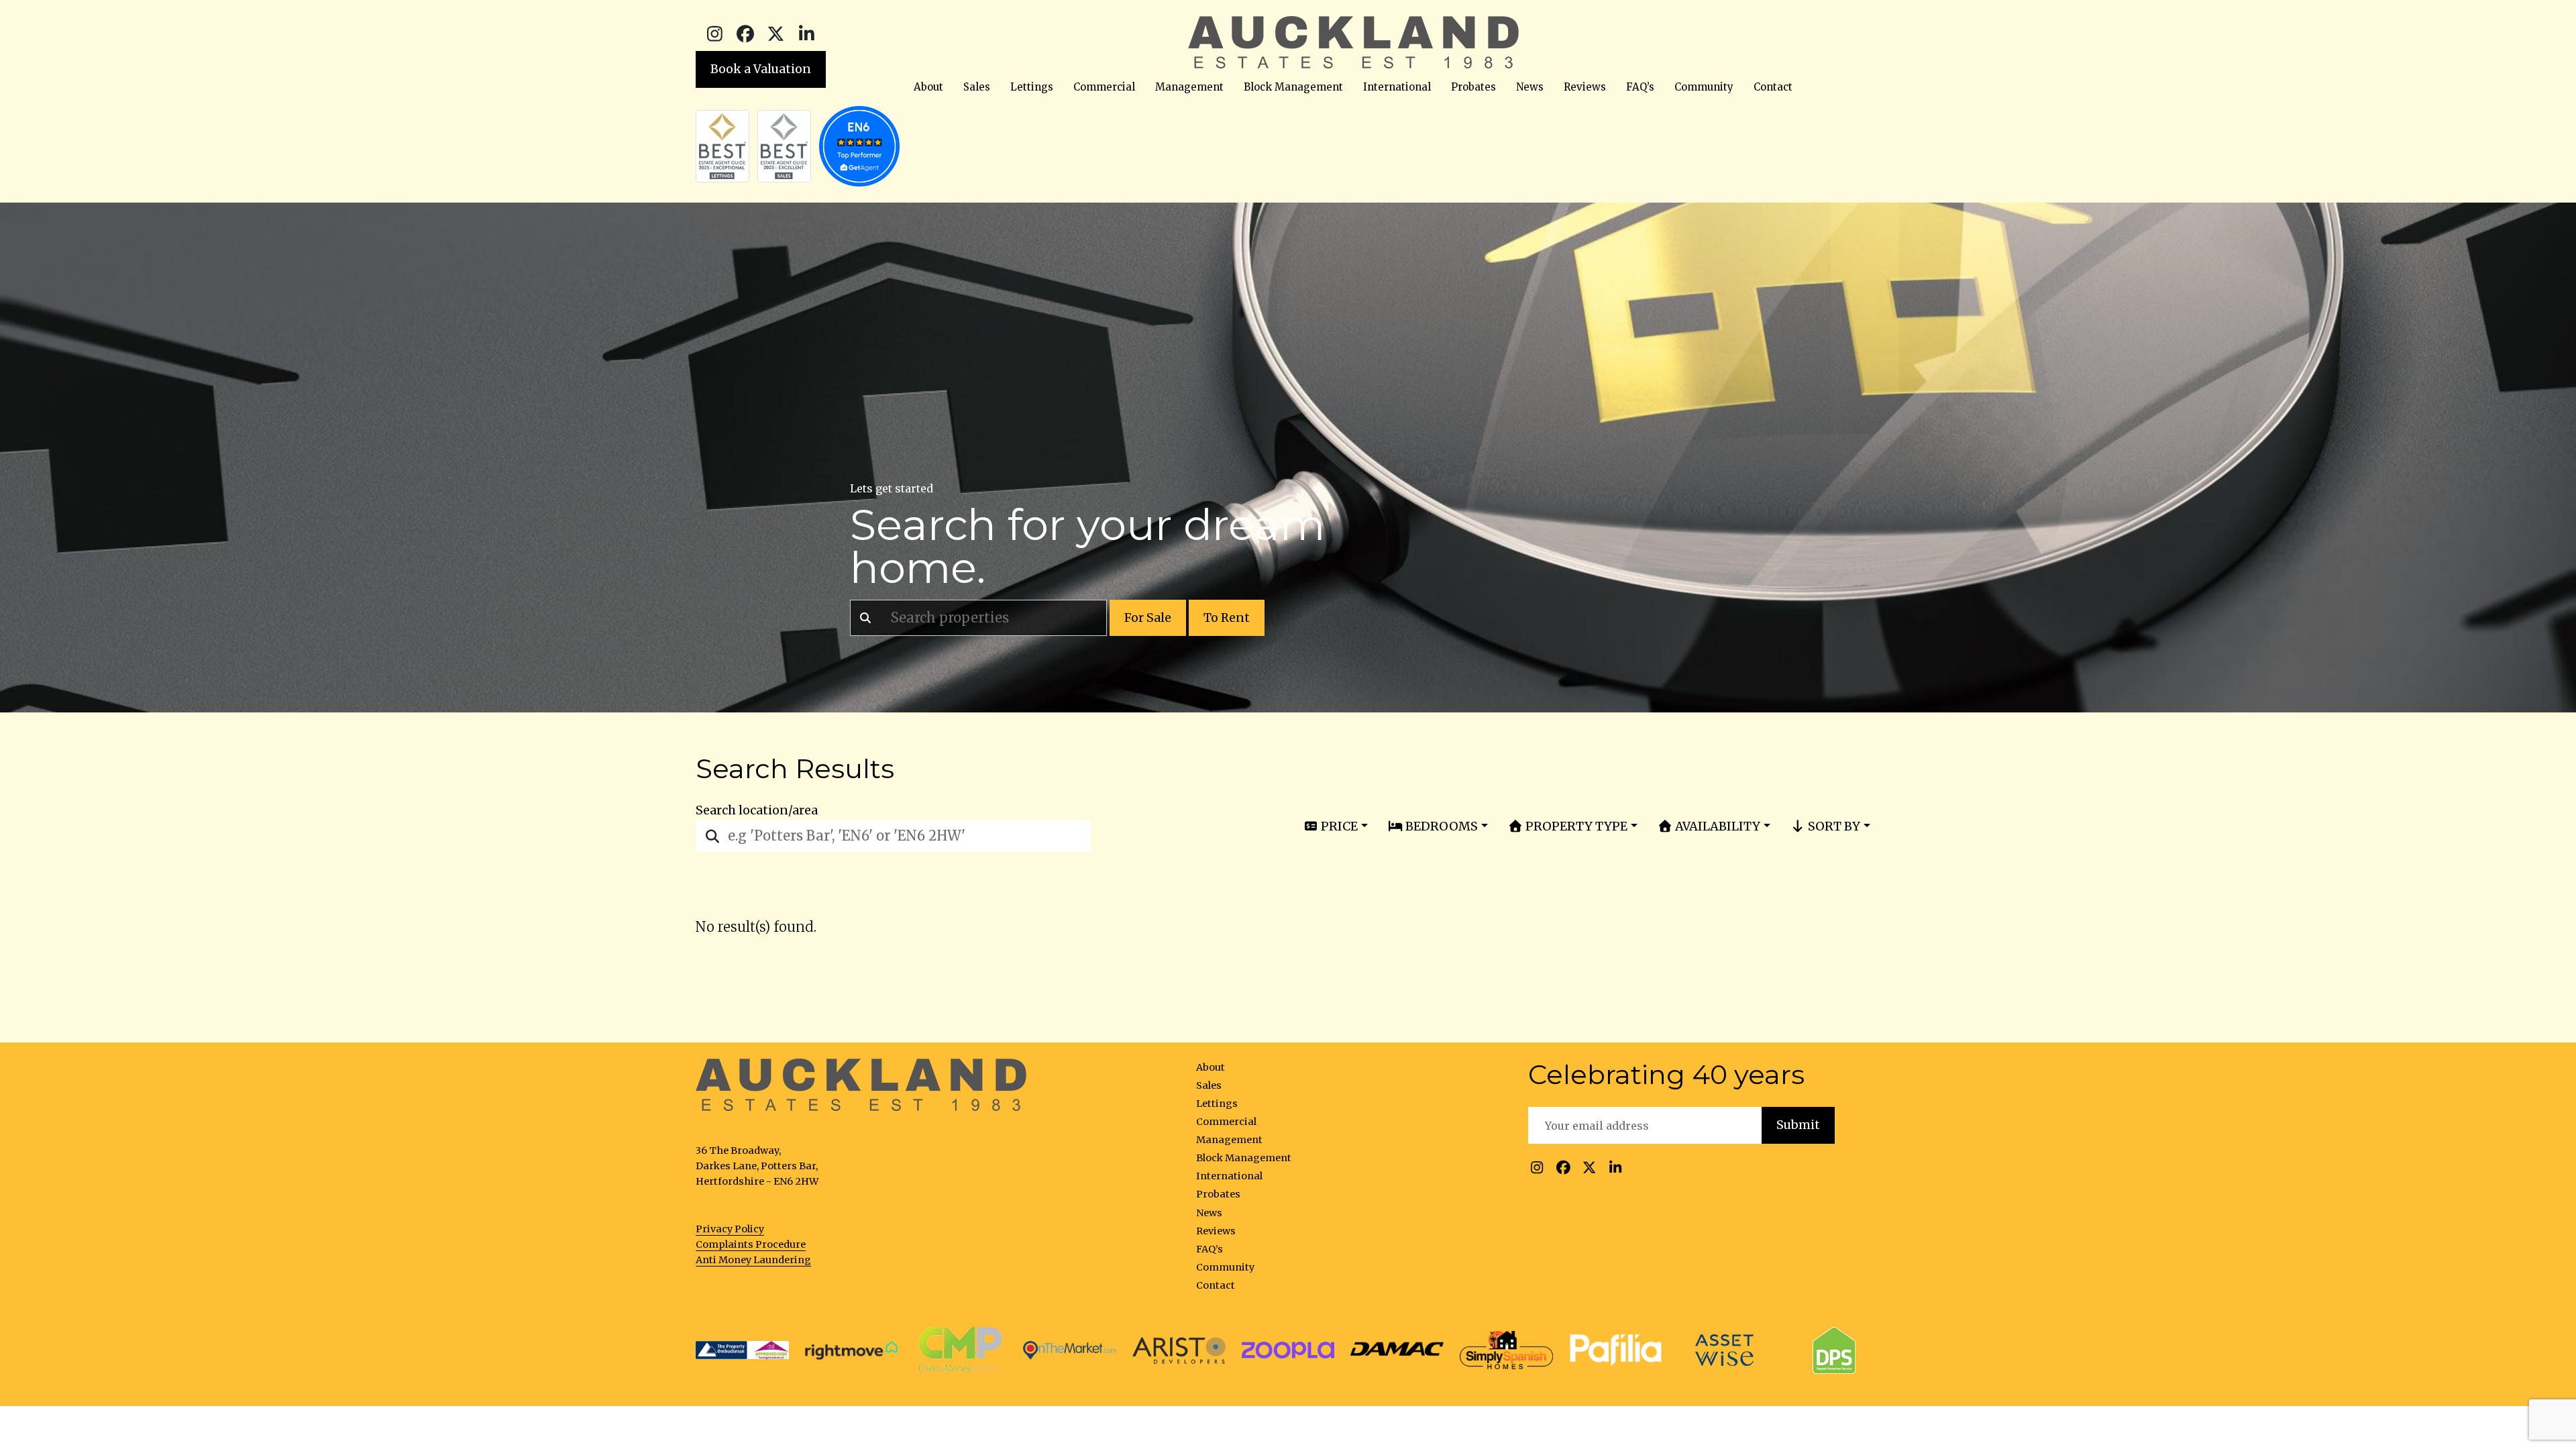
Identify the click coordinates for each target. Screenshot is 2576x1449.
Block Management (1293, 87)
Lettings (1032, 87)
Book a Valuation (761, 69)
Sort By (1833, 826)
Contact (1773, 87)
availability (1716, 826)
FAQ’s (1640, 87)
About (928, 87)
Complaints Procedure (751, 1244)
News (1530, 87)
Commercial (1104, 87)
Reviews (1585, 87)
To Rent (1227, 618)
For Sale (1148, 618)
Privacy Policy (730, 1229)
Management (1189, 87)
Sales (977, 87)
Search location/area (757, 810)
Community (1704, 87)
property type (1575, 826)
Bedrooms (1440, 826)
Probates (1473, 87)
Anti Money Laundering (753, 1260)
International (1397, 87)
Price (1338, 826)
